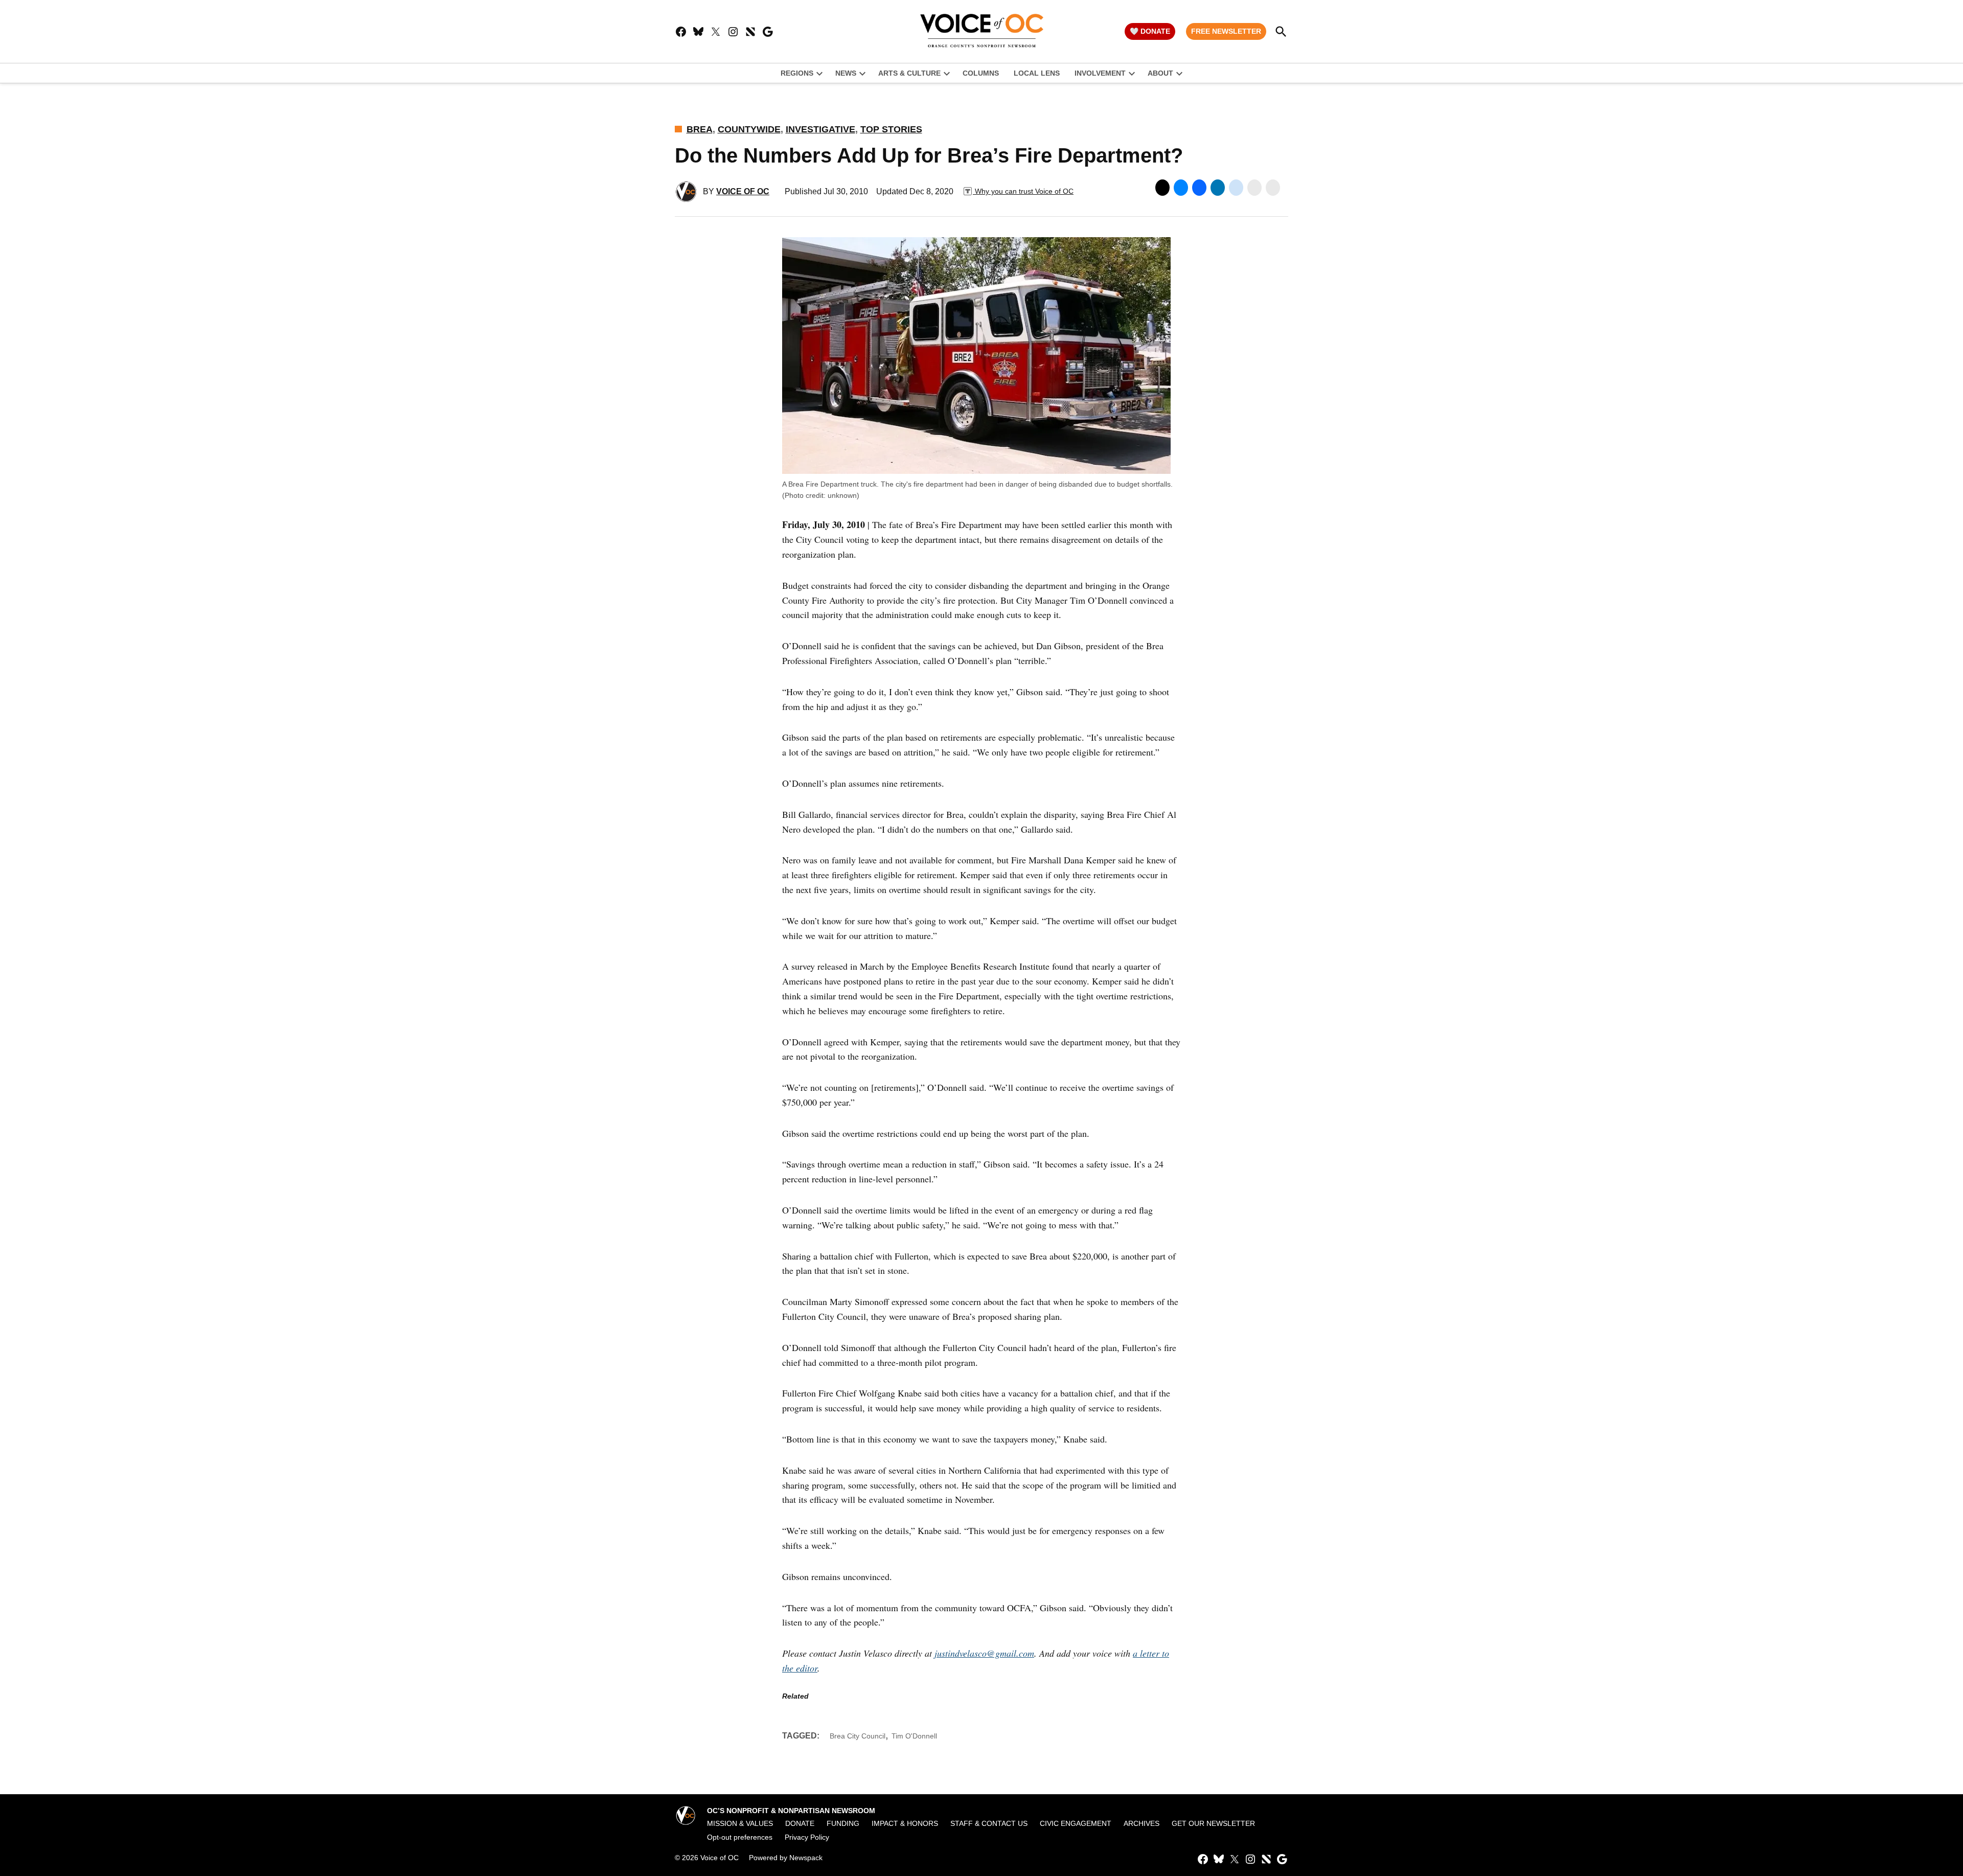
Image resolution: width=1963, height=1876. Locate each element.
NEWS (846, 73)
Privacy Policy (807, 1837)
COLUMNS (981, 73)
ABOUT (1160, 73)
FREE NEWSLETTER (1226, 31)
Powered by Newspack (786, 1858)
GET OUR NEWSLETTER (1213, 1823)
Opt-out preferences (740, 1837)
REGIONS (797, 73)
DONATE (800, 1823)
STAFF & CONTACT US (989, 1823)
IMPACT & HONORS (905, 1823)
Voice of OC (743, 191)
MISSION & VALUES (740, 1823)
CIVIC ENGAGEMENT (1076, 1823)
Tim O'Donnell (914, 1736)
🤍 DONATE (1150, 31)
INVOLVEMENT (1100, 73)
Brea (700, 129)
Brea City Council (858, 1736)
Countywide (749, 129)
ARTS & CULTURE (909, 73)
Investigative (820, 129)
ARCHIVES (1142, 1823)
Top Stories (891, 129)
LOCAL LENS (1037, 73)
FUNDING (843, 1823)
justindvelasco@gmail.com (984, 1653)
